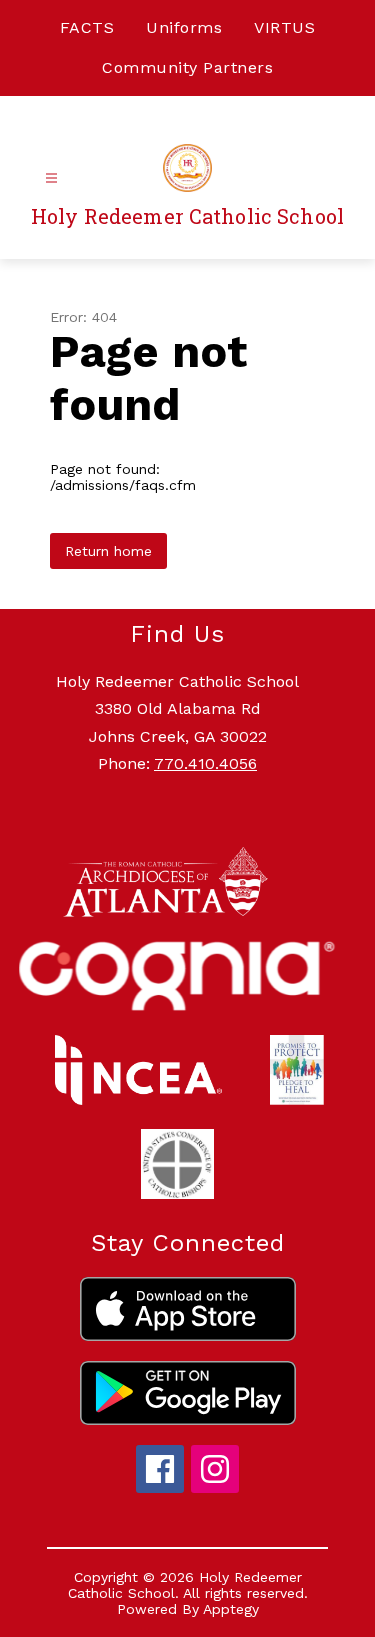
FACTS (87, 27)
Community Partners (187, 67)
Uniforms (184, 27)
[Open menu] (51, 178)
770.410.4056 (205, 763)
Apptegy (231, 1609)
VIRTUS (284, 27)
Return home (108, 551)
